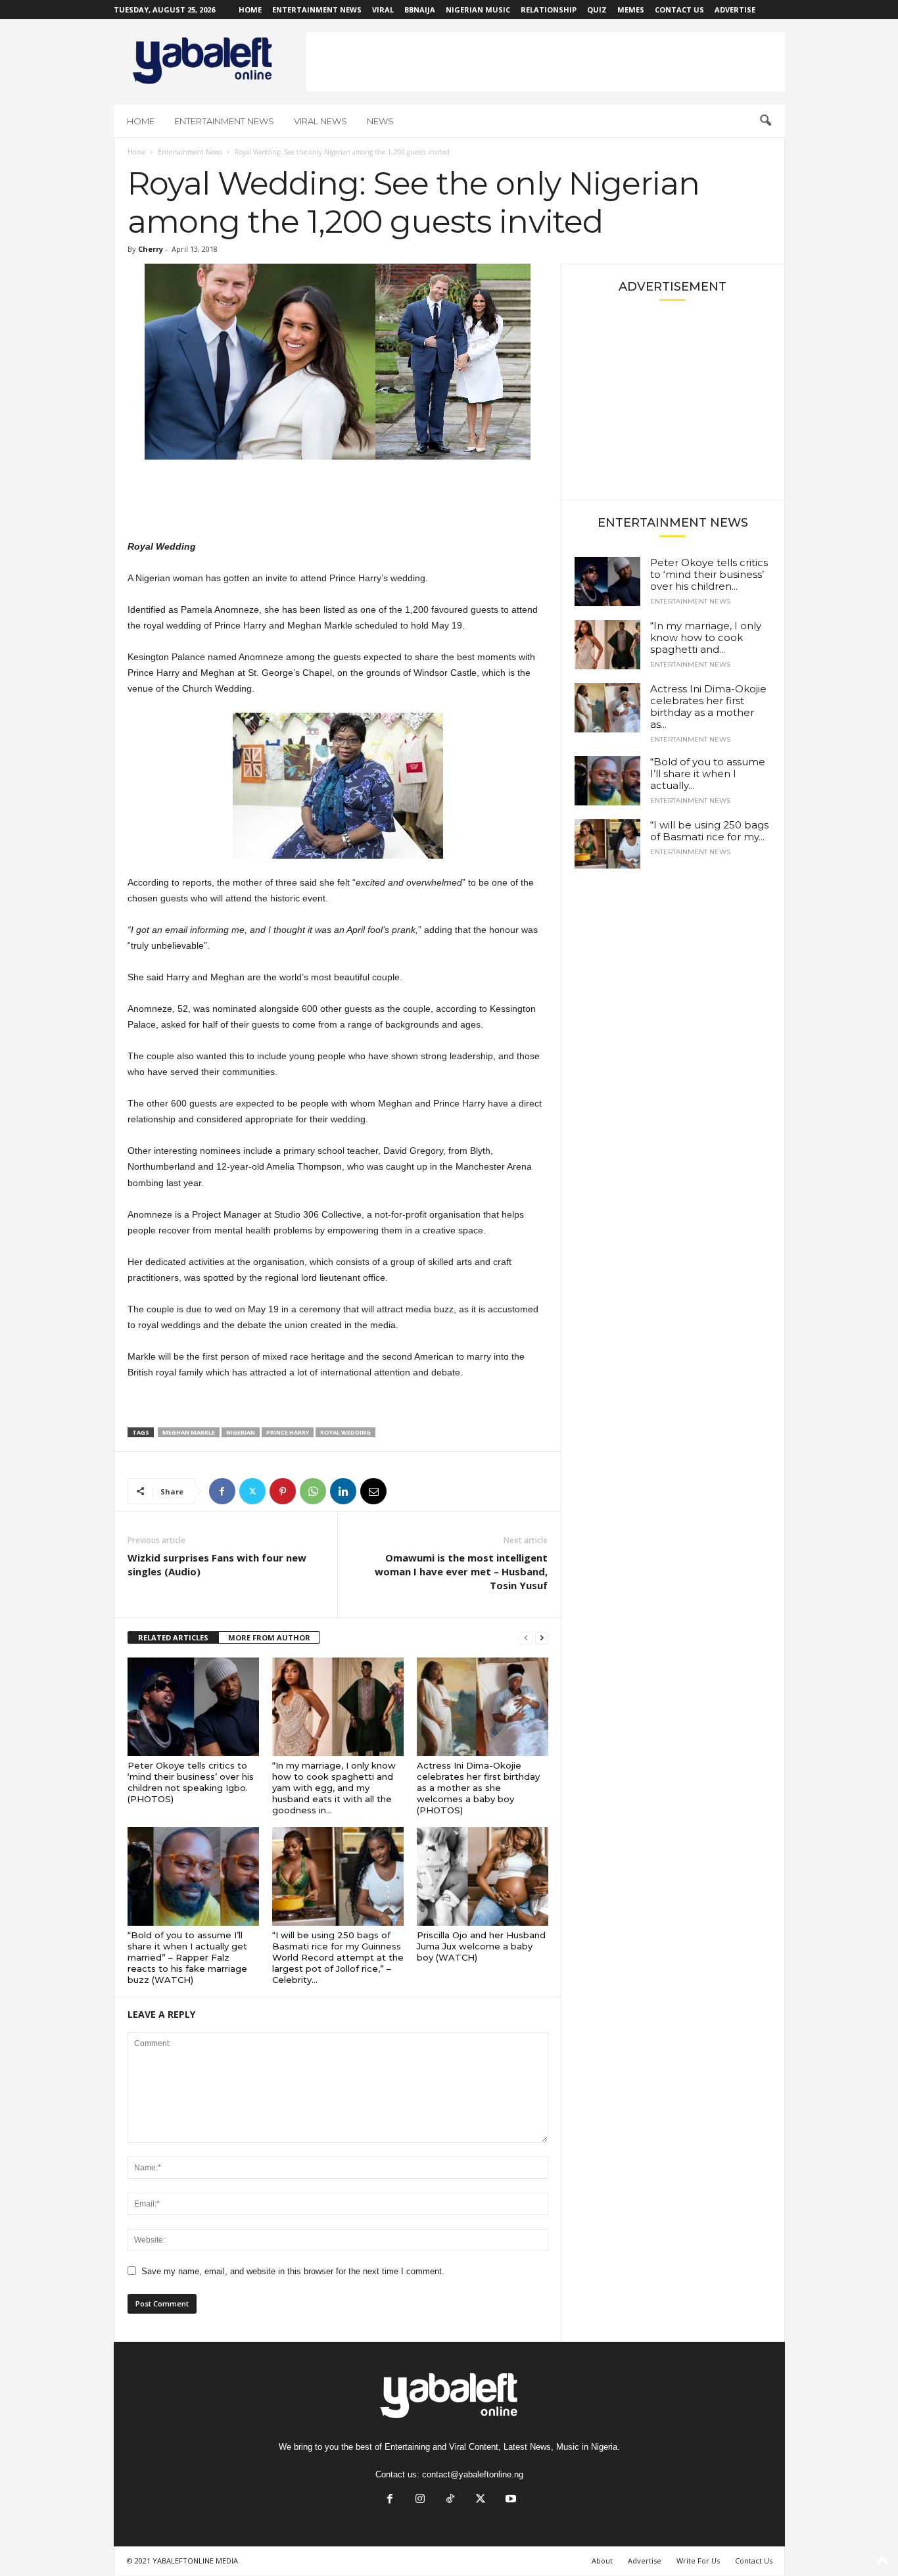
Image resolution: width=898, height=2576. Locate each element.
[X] (252, 1491)
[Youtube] (509, 2500)
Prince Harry (288, 1432)
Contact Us (679, 10)
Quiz (597, 10)
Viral (383, 10)
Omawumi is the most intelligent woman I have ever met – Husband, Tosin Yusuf (461, 1571)
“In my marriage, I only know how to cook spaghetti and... (706, 637)
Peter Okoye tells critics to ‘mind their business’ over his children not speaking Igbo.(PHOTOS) (191, 1782)
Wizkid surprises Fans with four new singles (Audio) (217, 1564)
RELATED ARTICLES (173, 1637)
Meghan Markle (189, 1432)
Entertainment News (317, 10)
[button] (765, 121)
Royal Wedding (345, 1432)
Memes (631, 10)
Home (250, 10)
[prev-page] (526, 1638)
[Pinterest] (283, 1491)
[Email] (373, 1491)
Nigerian (241, 1432)
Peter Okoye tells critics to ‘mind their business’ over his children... (709, 574)
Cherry (151, 249)
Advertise (735, 10)
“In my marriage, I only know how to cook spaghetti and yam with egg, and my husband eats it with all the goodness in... (334, 1788)
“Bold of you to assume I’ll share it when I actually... (708, 774)
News (380, 121)
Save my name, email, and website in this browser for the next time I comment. (293, 2271)
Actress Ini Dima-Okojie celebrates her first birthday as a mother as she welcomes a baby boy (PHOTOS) (478, 1788)
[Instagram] (420, 2500)
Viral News (320, 121)
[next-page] (542, 1638)
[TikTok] (450, 2500)
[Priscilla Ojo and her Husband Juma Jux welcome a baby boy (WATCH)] (483, 1876)
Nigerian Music (478, 10)
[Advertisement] (546, 62)
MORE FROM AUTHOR (269, 1637)
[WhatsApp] (313, 1491)
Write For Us (698, 2561)
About (602, 2561)
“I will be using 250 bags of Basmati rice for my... (709, 831)
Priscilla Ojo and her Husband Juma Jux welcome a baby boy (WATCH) (481, 1946)
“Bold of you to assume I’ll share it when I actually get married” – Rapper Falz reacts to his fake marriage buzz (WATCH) (187, 1957)
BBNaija (420, 10)
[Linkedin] (343, 1491)
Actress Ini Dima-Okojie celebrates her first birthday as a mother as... (708, 706)
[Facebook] (222, 1491)
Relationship (549, 10)
